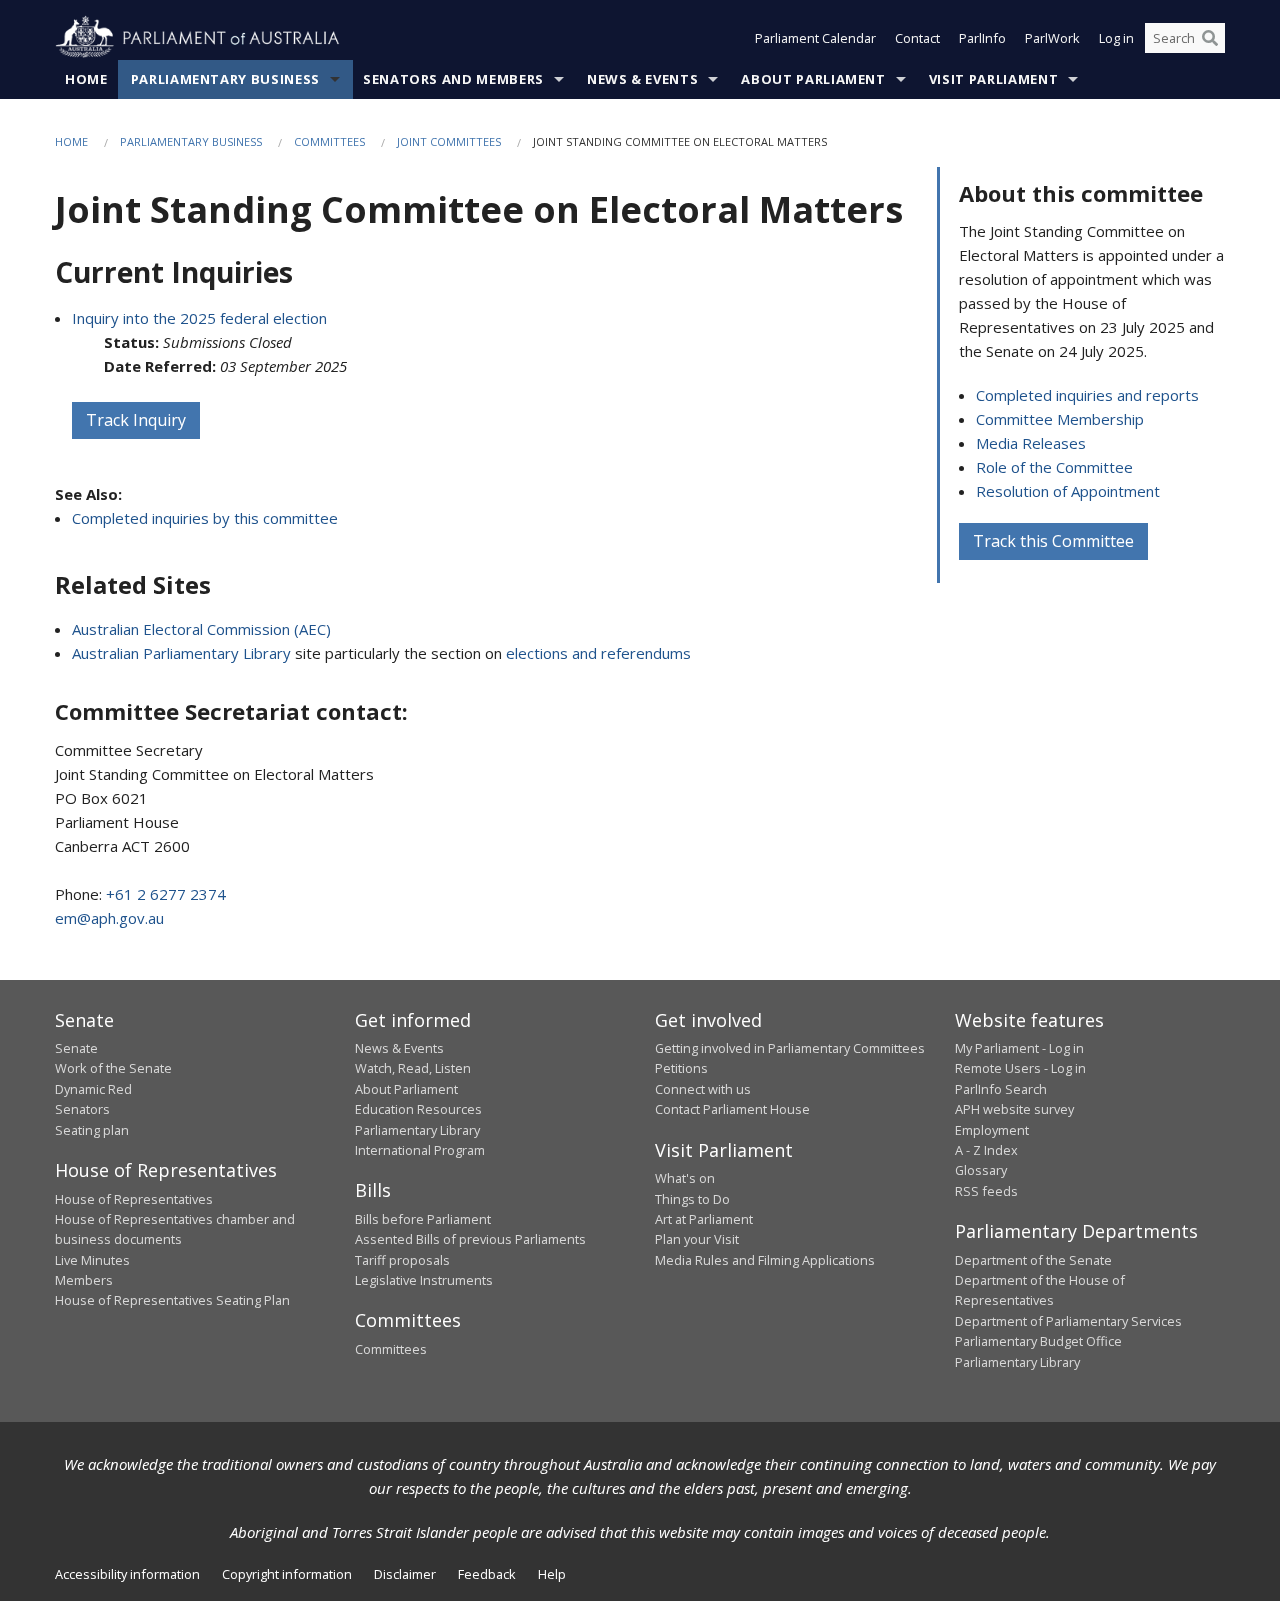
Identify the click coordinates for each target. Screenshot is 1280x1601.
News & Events (642, 79)
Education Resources (418, 1109)
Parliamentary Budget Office (1038, 1341)
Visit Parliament (993, 79)
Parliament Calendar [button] (815, 38)
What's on (685, 1178)
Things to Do (692, 1199)
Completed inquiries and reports (1087, 395)
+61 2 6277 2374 (166, 894)
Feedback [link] (487, 1574)
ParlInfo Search (1001, 1089)
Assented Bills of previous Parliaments (470, 1239)
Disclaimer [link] (405, 1574)
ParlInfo (982, 38)
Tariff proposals (402, 1260)
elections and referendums (598, 653)
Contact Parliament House (732, 1109)
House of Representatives (134, 1199)
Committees (329, 141)
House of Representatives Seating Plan (172, 1300)
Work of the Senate (113, 1068)
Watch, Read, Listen (413, 1068)
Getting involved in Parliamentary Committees (790, 1048)
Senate (76, 1048)
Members (84, 1280)
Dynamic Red (93, 1089)
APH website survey (1014, 1109)
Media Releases (1031, 443)
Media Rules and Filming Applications (765, 1260)
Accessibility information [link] (127, 1574)
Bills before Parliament (423, 1219)
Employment (992, 1130)
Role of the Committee (1054, 467)
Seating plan (92, 1130)
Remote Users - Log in (1020, 1068)
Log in (1116, 38)
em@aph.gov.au (109, 918)
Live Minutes (92, 1260)
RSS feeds (986, 1191)
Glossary (981, 1170)
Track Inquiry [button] (136, 420)
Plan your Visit (697, 1239)
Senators (82, 1109)
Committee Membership (1060, 419)
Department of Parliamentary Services (1068, 1321)
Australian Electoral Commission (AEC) (201, 629)
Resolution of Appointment (1068, 491)
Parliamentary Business (225, 79)
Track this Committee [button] (1053, 541)
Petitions (681, 1068)
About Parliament (813, 79)
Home (86, 79)
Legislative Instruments (424, 1280)
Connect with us (703, 1089)
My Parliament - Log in (1019, 1048)
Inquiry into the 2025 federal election (199, 318)
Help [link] (552, 1574)
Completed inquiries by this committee (205, 518)
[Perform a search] (1210, 38)
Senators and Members (453, 79)
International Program (420, 1150)
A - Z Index (986, 1150)
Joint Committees (449, 141)
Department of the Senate (1033, 1260)
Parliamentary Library (417, 1130)
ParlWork (1052, 38)
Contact (917, 38)
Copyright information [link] (287, 1574)
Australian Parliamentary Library (181, 653)
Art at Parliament (704, 1219)
